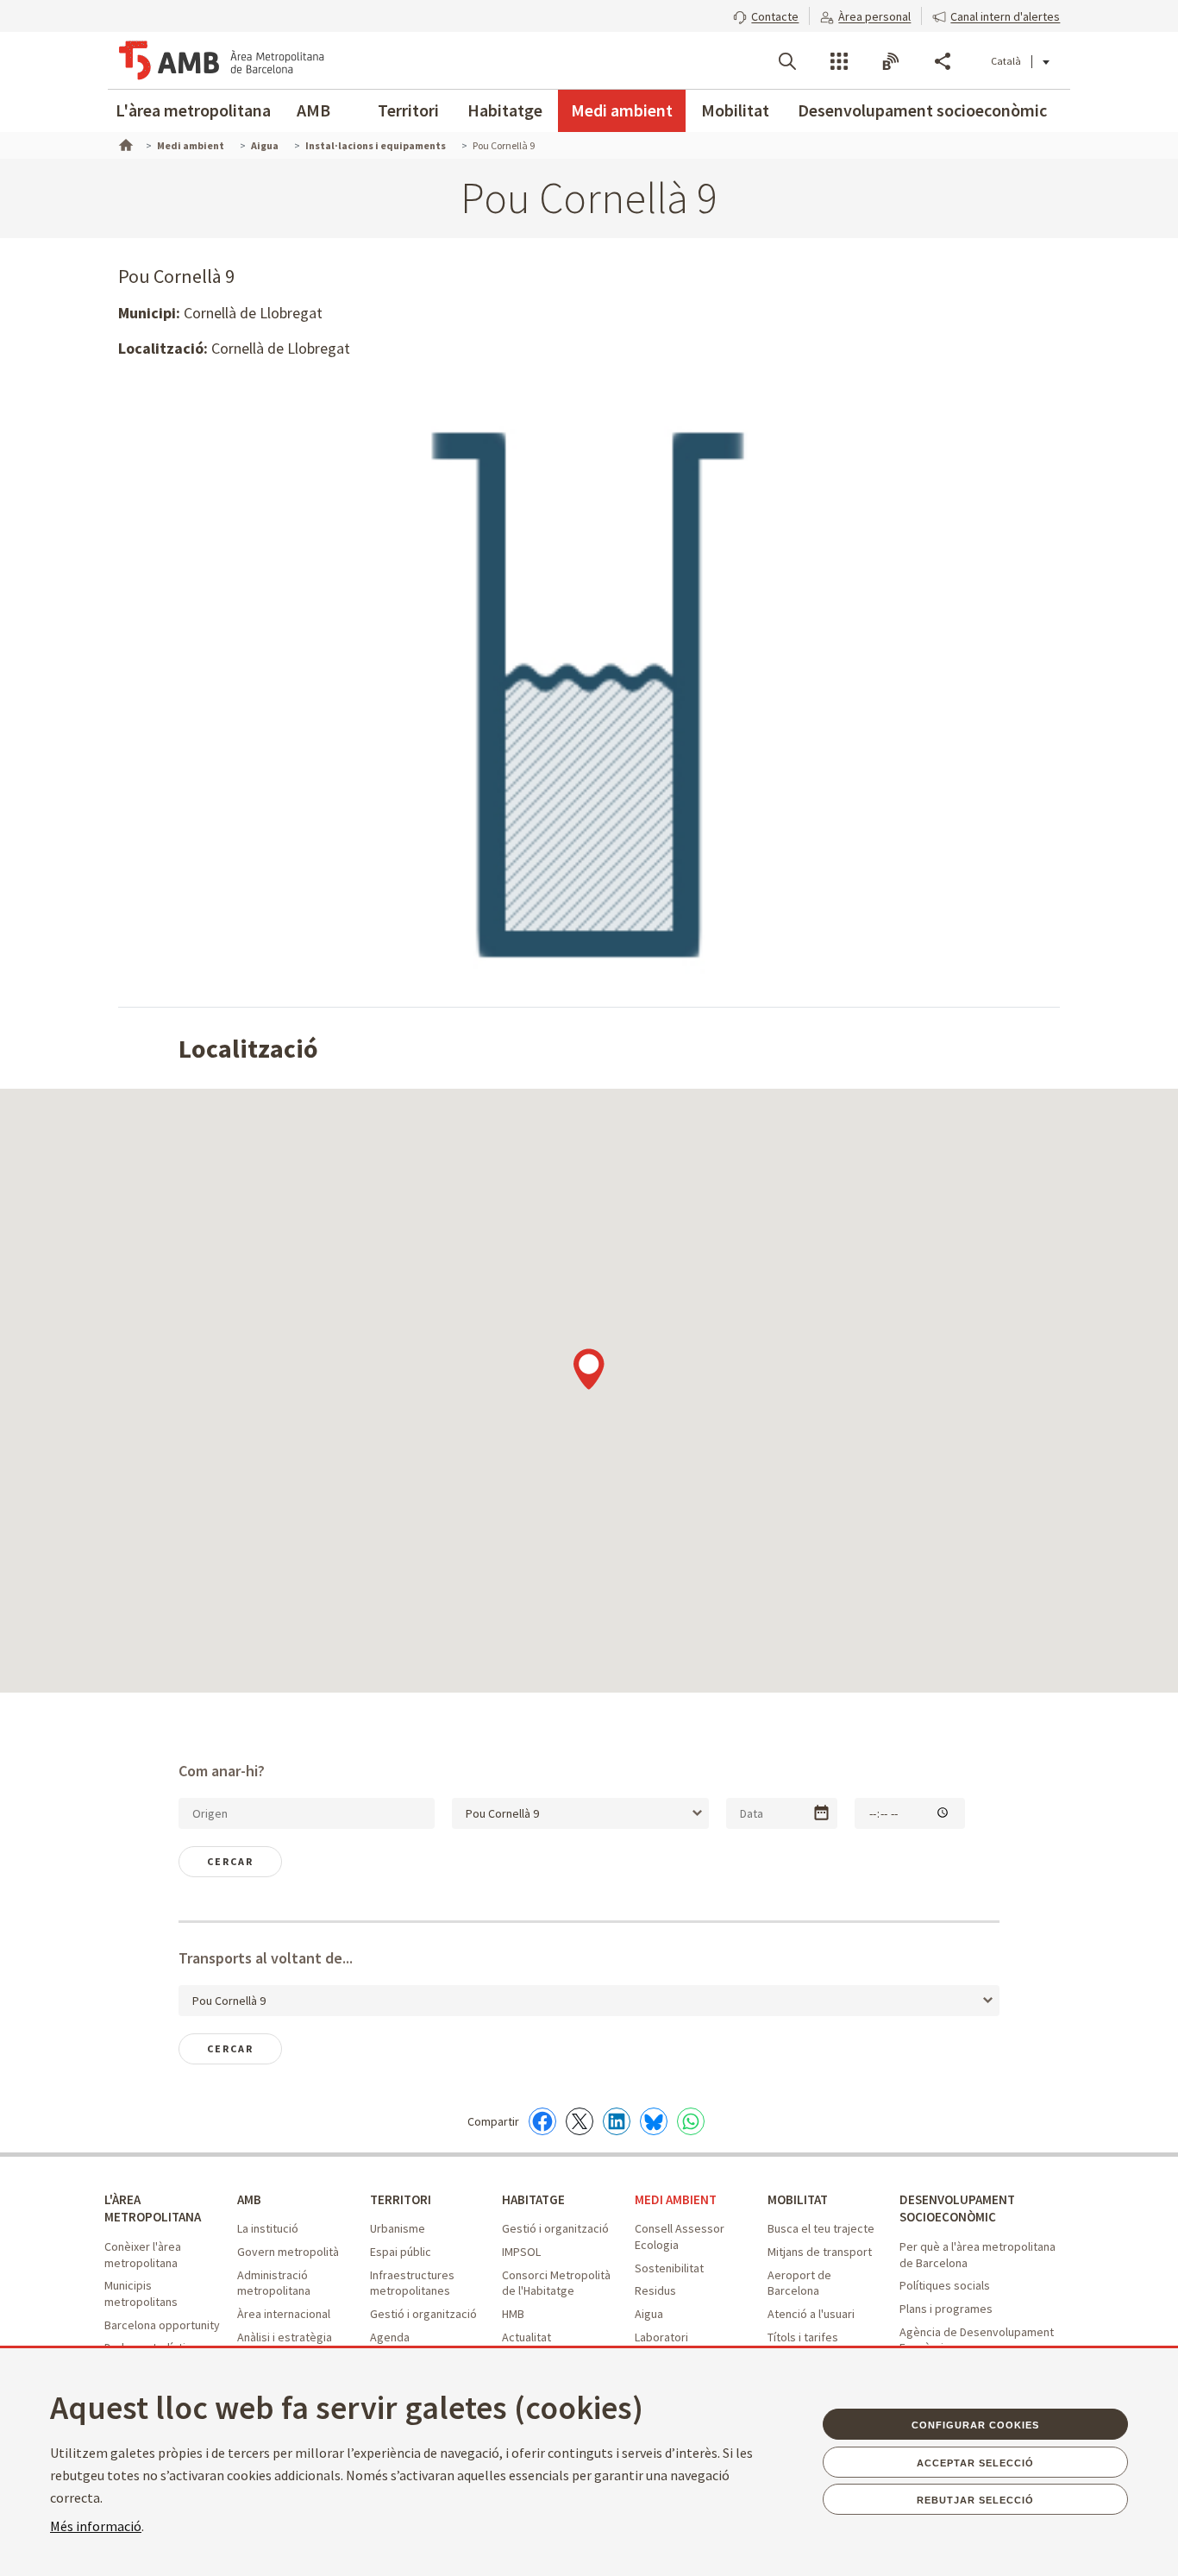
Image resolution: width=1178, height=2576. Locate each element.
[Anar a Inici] (124, 143)
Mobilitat (735, 110)
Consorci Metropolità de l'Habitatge (556, 2283)
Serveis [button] (839, 61)
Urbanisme (398, 2228)
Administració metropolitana (274, 2283)
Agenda (390, 2337)
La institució (268, 2228)
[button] (766, 15)
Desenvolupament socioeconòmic (922, 110)
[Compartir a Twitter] (580, 2121)
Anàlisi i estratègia (285, 2337)
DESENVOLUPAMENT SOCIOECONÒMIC (957, 2208)
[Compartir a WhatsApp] (691, 2121)
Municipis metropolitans (141, 2293)
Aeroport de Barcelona (799, 2283)
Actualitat (526, 2337)
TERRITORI (401, 2199)
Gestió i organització (423, 2314)
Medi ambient (622, 110)
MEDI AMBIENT (676, 2199)
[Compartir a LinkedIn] (617, 2121)
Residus (655, 2290)
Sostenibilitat (669, 2268)
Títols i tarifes (803, 2337)
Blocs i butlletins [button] (891, 61)
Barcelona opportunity (162, 2325)
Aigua (649, 2314)
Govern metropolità (288, 2252)
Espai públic (401, 2252)
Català (1006, 61)
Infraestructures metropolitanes (412, 2283)
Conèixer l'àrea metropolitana (143, 2255)
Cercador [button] (787, 61)
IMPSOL (521, 2252)
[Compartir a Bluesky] (654, 2121)
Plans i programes (946, 2309)
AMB (313, 110)
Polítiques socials (945, 2285)
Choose (821, 1813)
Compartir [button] (943, 61)
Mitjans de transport (820, 2252)
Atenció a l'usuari (811, 2314)
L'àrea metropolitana (193, 110)
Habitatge (505, 110)
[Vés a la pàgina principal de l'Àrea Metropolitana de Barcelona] (222, 60)
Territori (408, 110)
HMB (513, 2314)
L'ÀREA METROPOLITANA (153, 2208)
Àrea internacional (284, 2314)
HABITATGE (533, 2199)
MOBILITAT (798, 2199)
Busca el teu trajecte (821, 2228)
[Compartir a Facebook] (542, 2121)
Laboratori (661, 2337)
